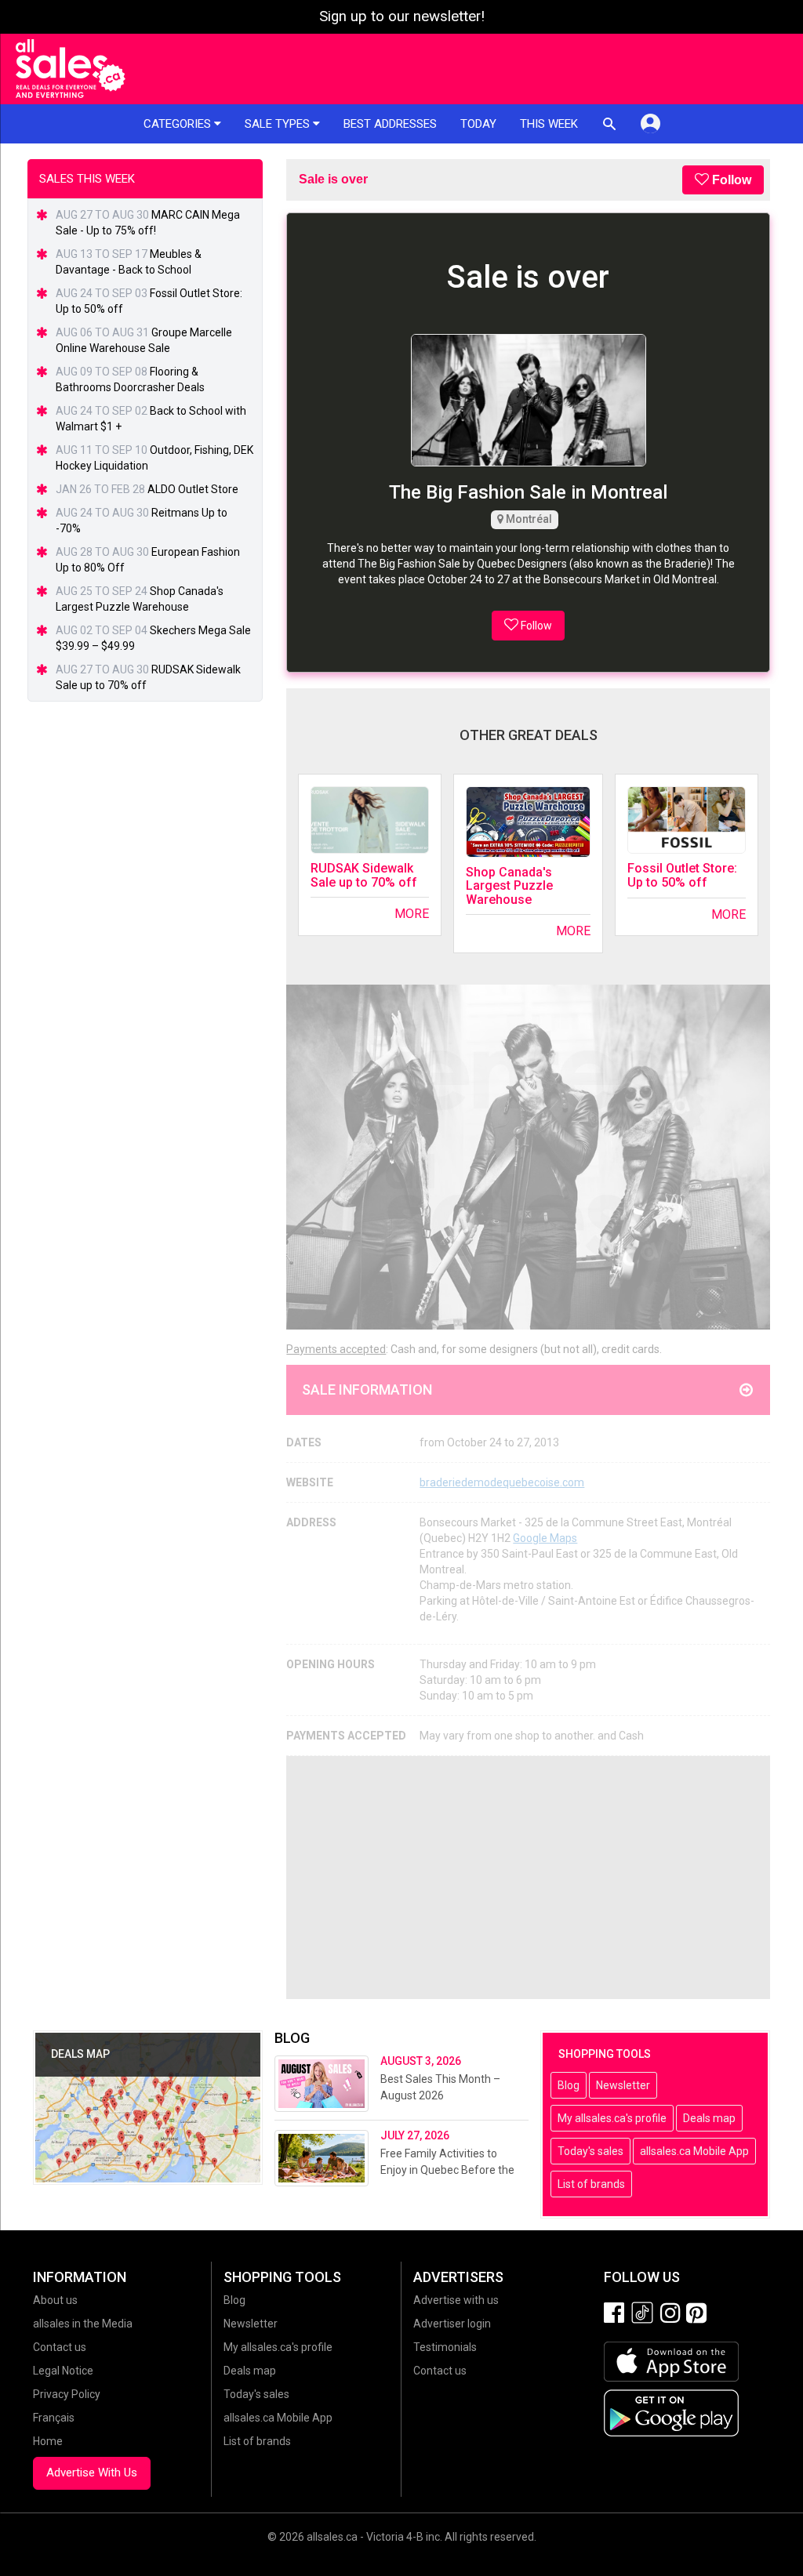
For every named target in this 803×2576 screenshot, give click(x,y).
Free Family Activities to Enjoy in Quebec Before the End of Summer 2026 (447, 2170)
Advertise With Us (92, 2473)
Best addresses (390, 124)
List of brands (591, 2184)
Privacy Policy (67, 2394)
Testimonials (445, 2347)
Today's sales (590, 2151)
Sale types (279, 124)
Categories (179, 124)
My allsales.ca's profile (612, 2118)
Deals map (709, 2118)
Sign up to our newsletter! (402, 16)
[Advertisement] (528, 1878)
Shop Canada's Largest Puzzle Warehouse (509, 886)
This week (549, 124)
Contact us (60, 2347)
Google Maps (545, 1538)
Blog (569, 2085)
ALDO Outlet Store (193, 489)
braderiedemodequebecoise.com (502, 1482)
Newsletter (623, 2085)
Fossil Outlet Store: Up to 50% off (682, 875)
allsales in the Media (83, 2324)
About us (55, 2300)
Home (48, 2441)
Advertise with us (456, 2300)
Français (54, 2418)
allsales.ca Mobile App (694, 2151)
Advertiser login (452, 2324)
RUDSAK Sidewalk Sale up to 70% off (364, 875)
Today (478, 124)
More (412, 914)
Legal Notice (63, 2371)
